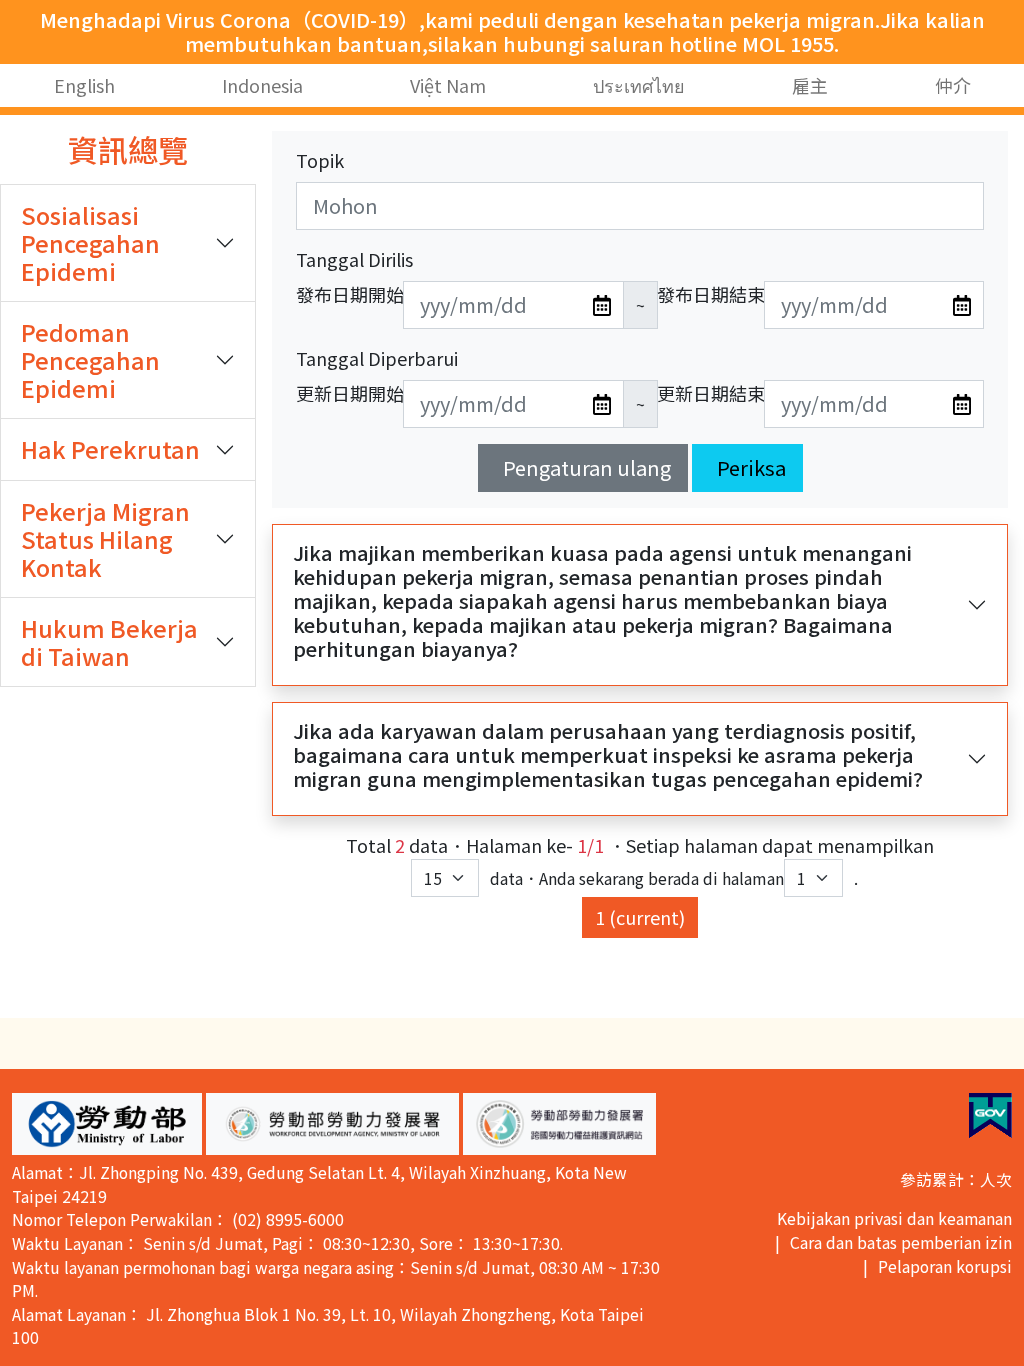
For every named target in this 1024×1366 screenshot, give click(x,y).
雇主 (810, 85)
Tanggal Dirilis (354, 259)
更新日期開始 (350, 393)
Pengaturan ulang (587, 467)
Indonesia (262, 85)
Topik (320, 160)
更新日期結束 (711, 393)
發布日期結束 (711, 294)
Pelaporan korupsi (945, 1266)
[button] (107, 1124)
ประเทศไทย (639, 85)
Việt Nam (448, 85)
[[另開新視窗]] (990, 1115)
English (84, 85)
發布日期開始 (350, 294)
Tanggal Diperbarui (377, 358)
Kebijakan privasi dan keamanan (894, 1218)
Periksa (751, 467)
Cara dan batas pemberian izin (901, 1242)
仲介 (953, 85)
